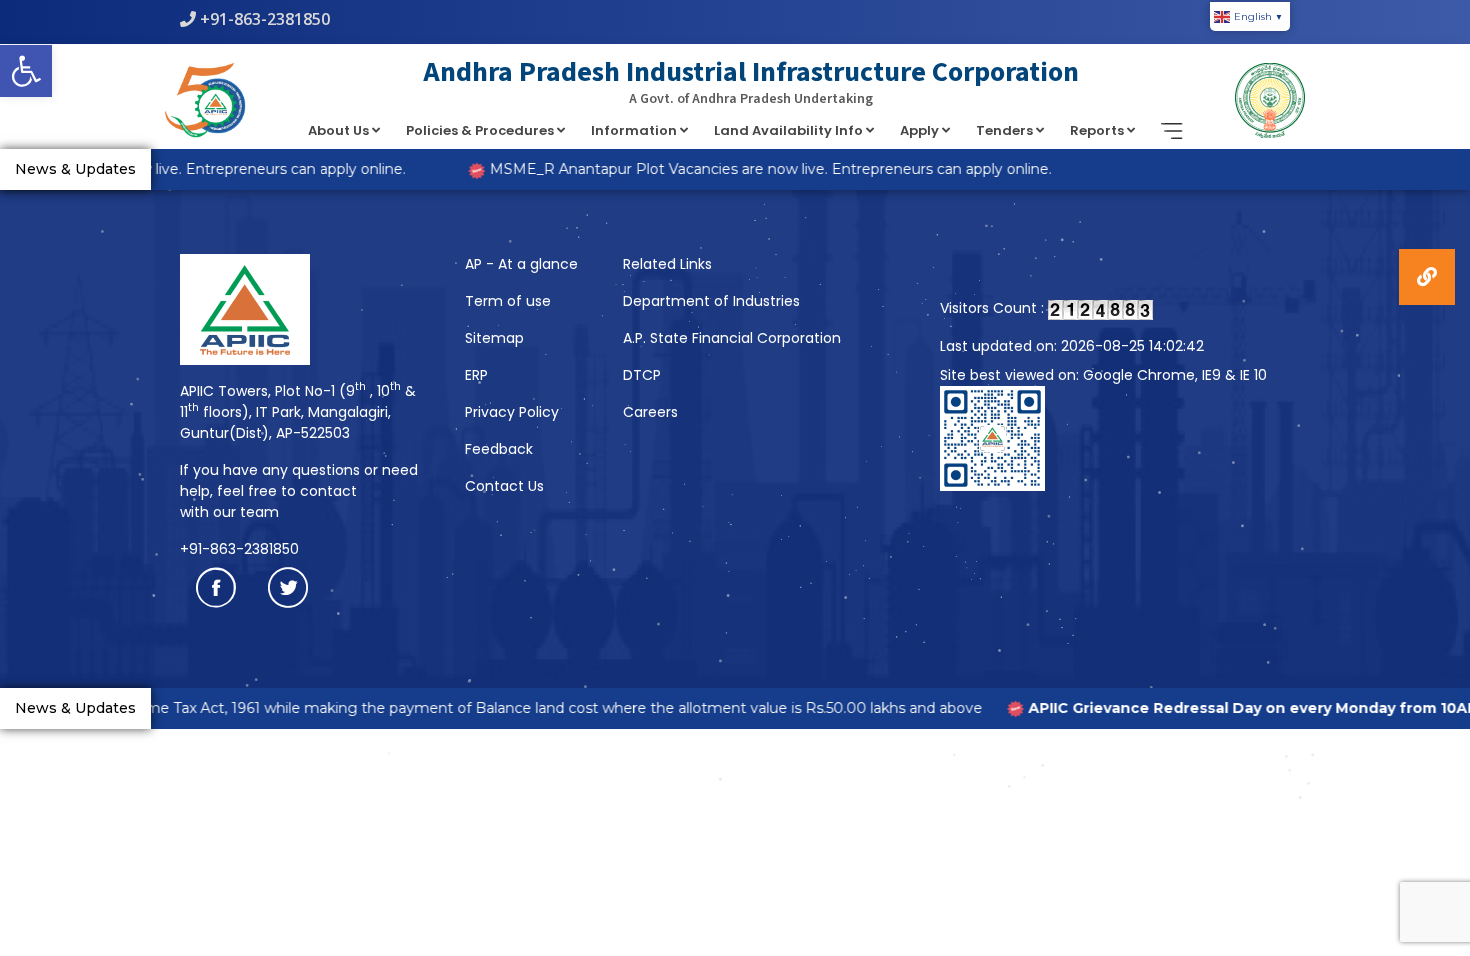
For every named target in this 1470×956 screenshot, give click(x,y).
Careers (650, 412)
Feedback (499, 449)
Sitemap (494, 338)
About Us (340, 130)
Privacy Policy (512, 412)
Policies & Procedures (481, 130)
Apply (921, 130)
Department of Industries (711, 301)
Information (635, 130)
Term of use (508, 301)
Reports (1098, 130)
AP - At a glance (521, 264)
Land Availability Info (790, 130)
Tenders (1006, 130)
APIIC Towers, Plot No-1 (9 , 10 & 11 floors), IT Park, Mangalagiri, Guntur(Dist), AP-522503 (298, 412)
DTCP (642, 375)
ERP (476, 375)
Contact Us (504, 486)
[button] (26, 71)
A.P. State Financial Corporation (732, 338)
